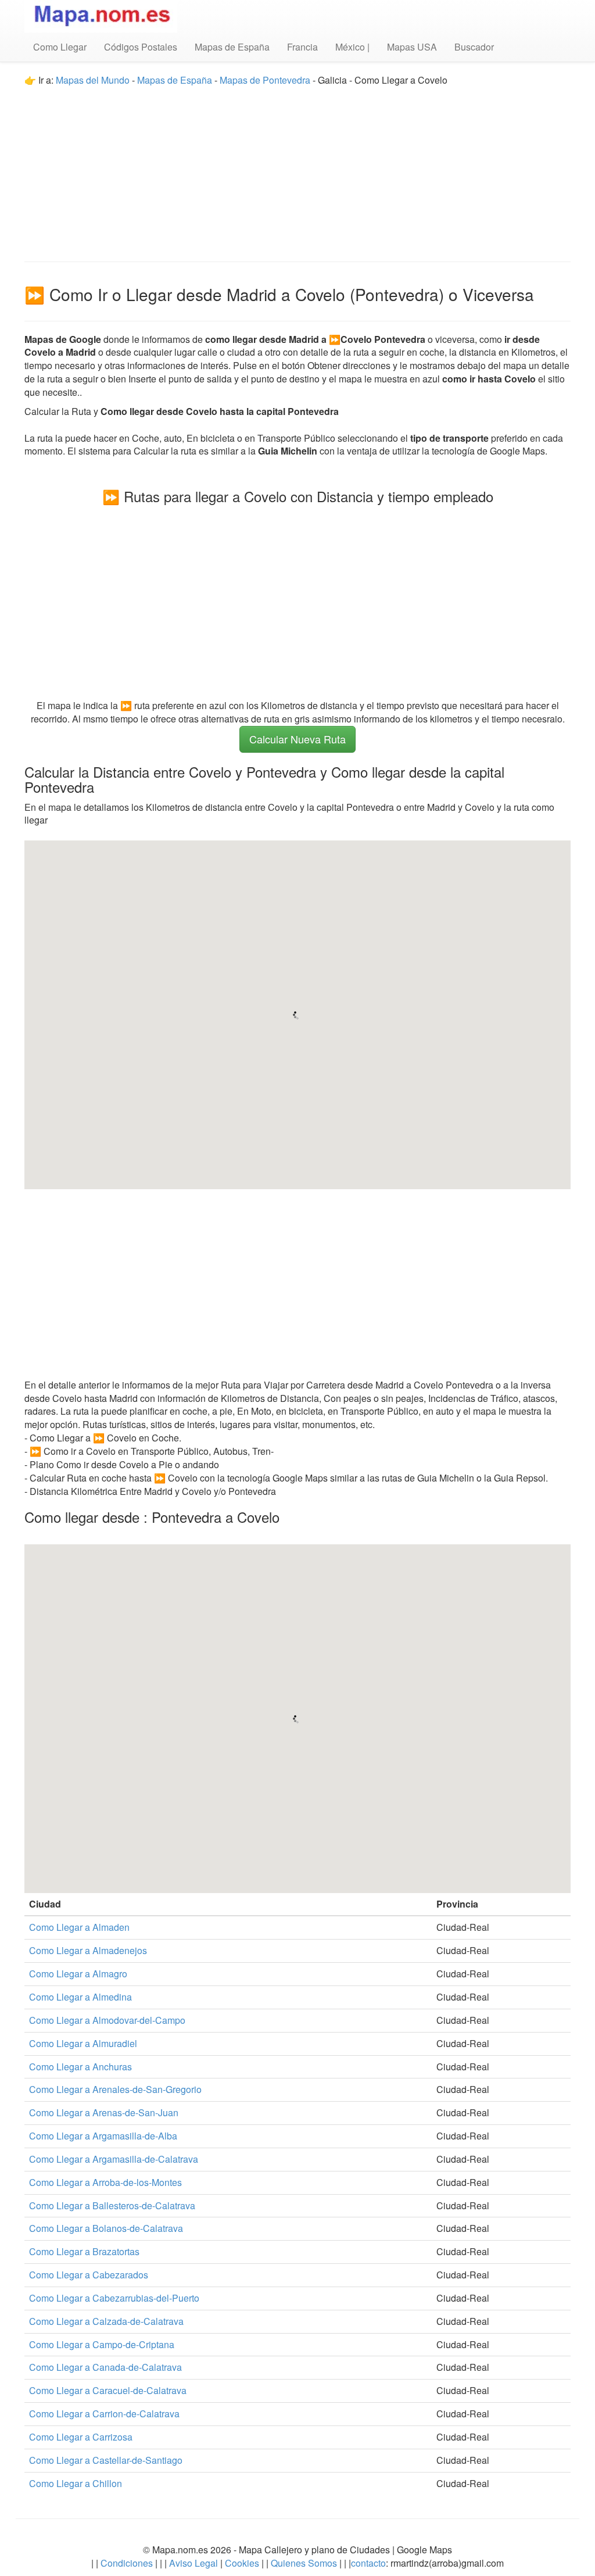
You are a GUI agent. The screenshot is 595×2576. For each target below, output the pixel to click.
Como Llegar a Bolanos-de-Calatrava (106, 2228)
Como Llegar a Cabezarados (89, 2275)
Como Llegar (60, 47)
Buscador (474, 47)
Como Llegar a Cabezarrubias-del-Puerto (114, 2298)
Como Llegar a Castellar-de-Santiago (106, 2460)
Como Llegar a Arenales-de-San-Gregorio (115, 2089)
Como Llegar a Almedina (80, 1997)
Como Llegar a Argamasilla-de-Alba (103, 2136)
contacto (368, 2563)
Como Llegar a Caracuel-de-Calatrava (108, 2390)
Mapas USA (412, 47)
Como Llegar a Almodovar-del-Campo (107, 2020)
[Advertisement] (297, 169)
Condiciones (127, 2563)
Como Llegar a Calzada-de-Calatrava (106, 2321)
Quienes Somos (304, 2563)
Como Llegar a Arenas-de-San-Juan (104, 2112)
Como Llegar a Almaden (79, 1927)
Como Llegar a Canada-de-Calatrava (105, 2367)
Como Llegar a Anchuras (80, 2067)
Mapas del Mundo (93, 80)
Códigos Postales (141, 47)
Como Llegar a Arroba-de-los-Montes (105, 2182)
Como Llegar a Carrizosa (81, 2437)
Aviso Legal (193, 2563)
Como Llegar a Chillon (76, 2483)
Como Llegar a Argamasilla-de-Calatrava (114, 2159)
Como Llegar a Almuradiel (83, 2043)
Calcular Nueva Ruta (297, 739)
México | (352, 47)
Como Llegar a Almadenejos (88, 1950)
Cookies (243, 2563)
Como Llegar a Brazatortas (84, 2251)
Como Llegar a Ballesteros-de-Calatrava (112, 2205)
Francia (302, 47)
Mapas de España (232, 47)
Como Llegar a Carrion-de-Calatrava (104, 2414)
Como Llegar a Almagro (78, 1974)
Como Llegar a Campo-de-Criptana (102, 2344)
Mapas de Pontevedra (265, 80)
